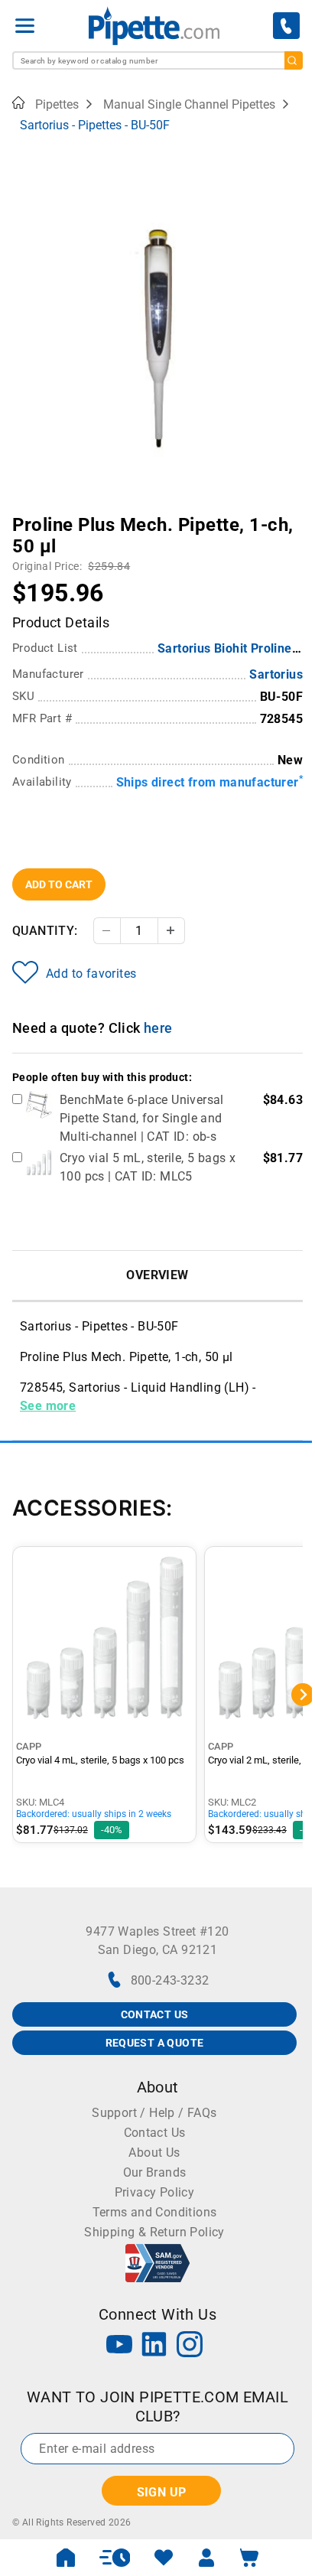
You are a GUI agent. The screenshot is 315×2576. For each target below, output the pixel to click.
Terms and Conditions (155, 2212)
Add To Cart (59, 884)
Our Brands (155, 2172)
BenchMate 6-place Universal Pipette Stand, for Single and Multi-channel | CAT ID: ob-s (142, 1118)
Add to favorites (91, 974)
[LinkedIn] (154, 2346)
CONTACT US (155, 2014)
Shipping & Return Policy (154, 2232)
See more (48, 1406)
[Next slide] (291, 514)
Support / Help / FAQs (154, 2113)
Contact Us (155, 2133)
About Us (154, 2153)
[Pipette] (154, 26)
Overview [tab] (157, 1275)
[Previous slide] (24, 514)
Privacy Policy (155, 2192)
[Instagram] (190, 2346)
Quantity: (45, 931)
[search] (294, 60)
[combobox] (157, 60)
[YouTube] (119, 2346)
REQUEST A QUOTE (155, 2043)
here (158, 1028)
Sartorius (276, 674)
